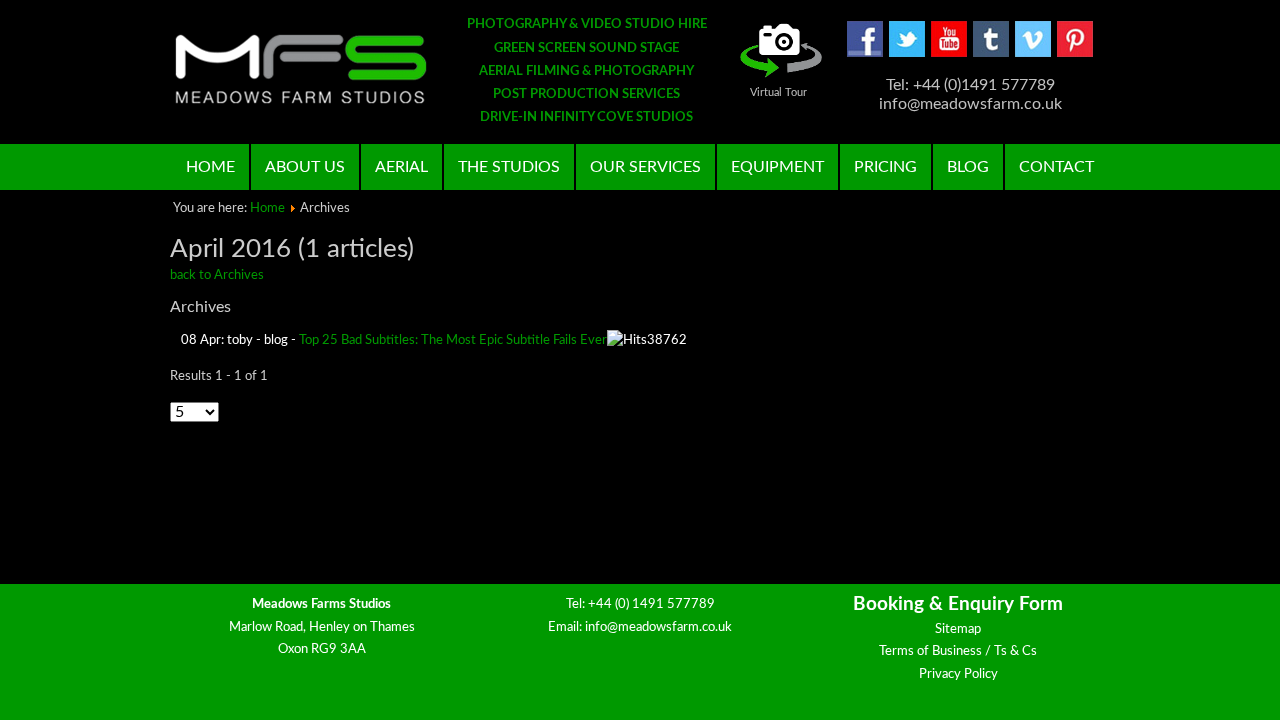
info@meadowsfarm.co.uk (658, 627)
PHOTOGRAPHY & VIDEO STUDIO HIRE (587, 24)
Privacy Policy (958, 674)
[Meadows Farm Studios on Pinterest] (1075, 53)
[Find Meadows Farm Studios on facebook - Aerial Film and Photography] (865, 53)
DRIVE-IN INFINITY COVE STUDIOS (586, 117)
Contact (1056, 167)
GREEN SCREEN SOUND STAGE (586, 48)
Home (210, 167)
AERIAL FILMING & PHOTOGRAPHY (586, 71)
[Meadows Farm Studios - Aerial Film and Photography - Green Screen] (301, 69)
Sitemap (958, 629)
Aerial (401, 167)
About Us (305, 167)
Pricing (885, 167)
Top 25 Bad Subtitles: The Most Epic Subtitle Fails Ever (453, 340)
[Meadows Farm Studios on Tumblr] (991, 53)
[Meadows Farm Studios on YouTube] (949, 53)
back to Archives (217, 275)
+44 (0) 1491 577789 (651, 604)
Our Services (645, 167)
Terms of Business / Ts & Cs (958, 651)
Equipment (777, 167)
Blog (968, 167)
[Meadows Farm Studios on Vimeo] (1033, 53)
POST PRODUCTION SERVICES (586, 94)
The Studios (509, 167)
